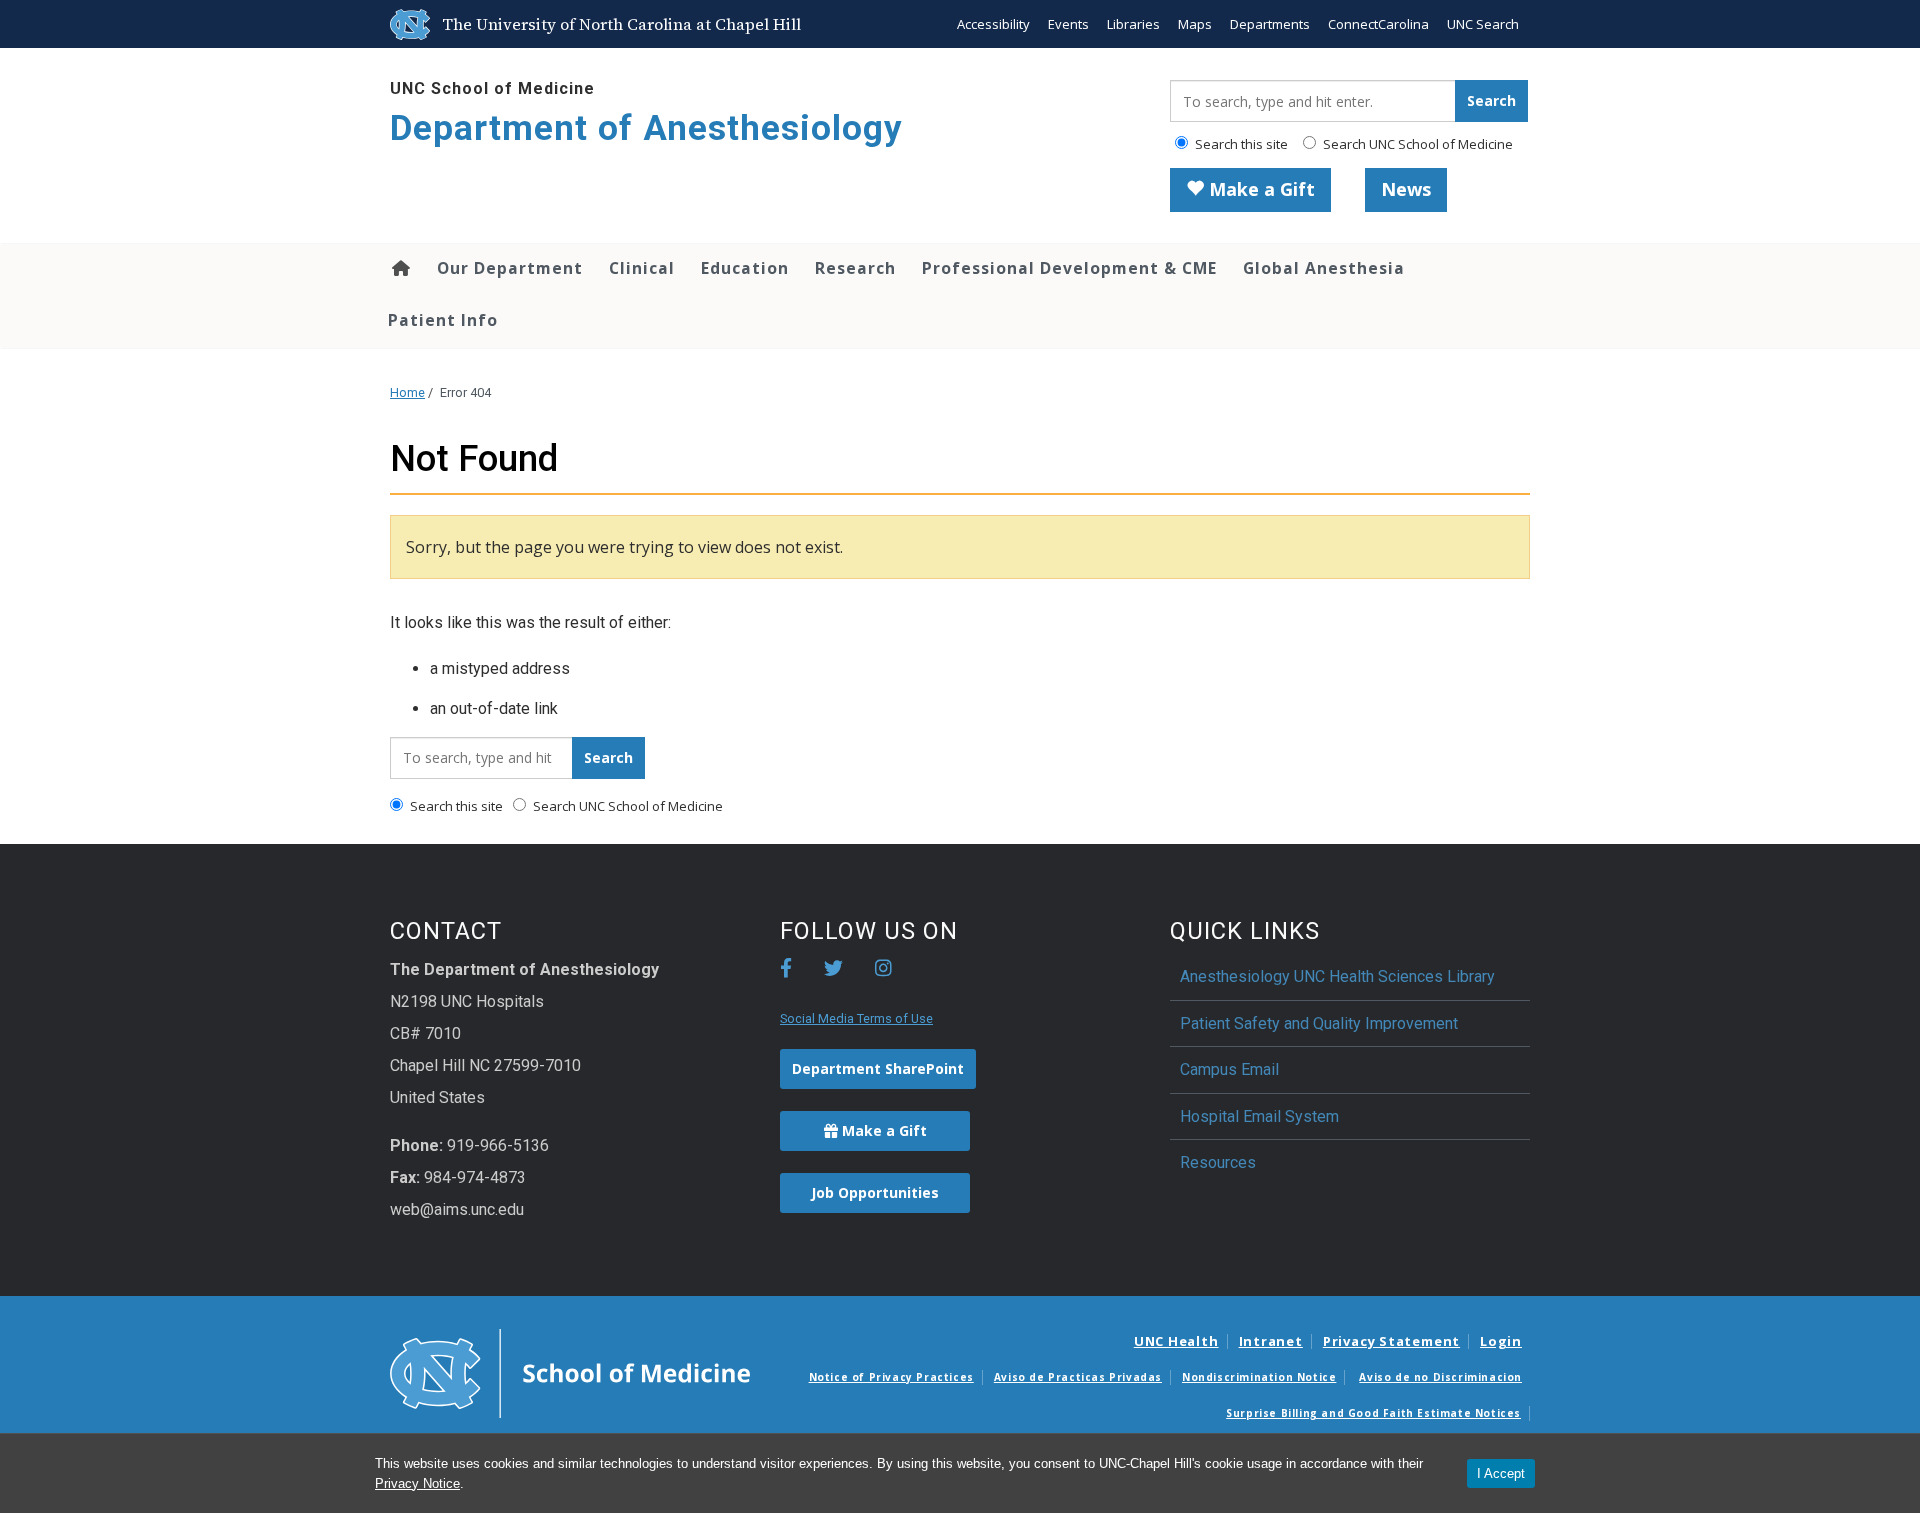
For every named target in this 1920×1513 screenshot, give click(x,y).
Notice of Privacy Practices (891, 1377)
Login (1501, 1341)
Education (745, 268)
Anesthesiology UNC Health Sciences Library (1337, 976)
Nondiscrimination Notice (1259, 1377)
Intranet (1271, 1341)
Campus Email (1229, 1069)
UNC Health (1176, 1341)
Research (855, 268)
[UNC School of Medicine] (570, 1372)
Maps (1195, 24)
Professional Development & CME (1069, 268)
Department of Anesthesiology (646, 128)
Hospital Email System (1259, 1116)
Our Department (510, 268)
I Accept (1501, 1473)
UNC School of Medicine (492, 88)
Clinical (642, 268)
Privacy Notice (417, 1483)
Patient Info (443, 320)
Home (399, 268)
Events (1068, 24)
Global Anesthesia (1324, 268)
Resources (1218, 1162)
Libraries (1133, 24)
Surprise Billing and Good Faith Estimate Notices (1373, 1413)
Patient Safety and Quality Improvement (1319, 1023)
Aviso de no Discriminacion (1440, 1377)
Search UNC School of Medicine (1416, 144)
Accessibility (993, 24)
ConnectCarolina (1378, 24)
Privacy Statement (1391, 1341)
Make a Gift (1259, 189)
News (1406, 189)
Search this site (1240, 144)
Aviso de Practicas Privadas (1078, 1377)
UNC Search (1483, 24)
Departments (1270, 24)
